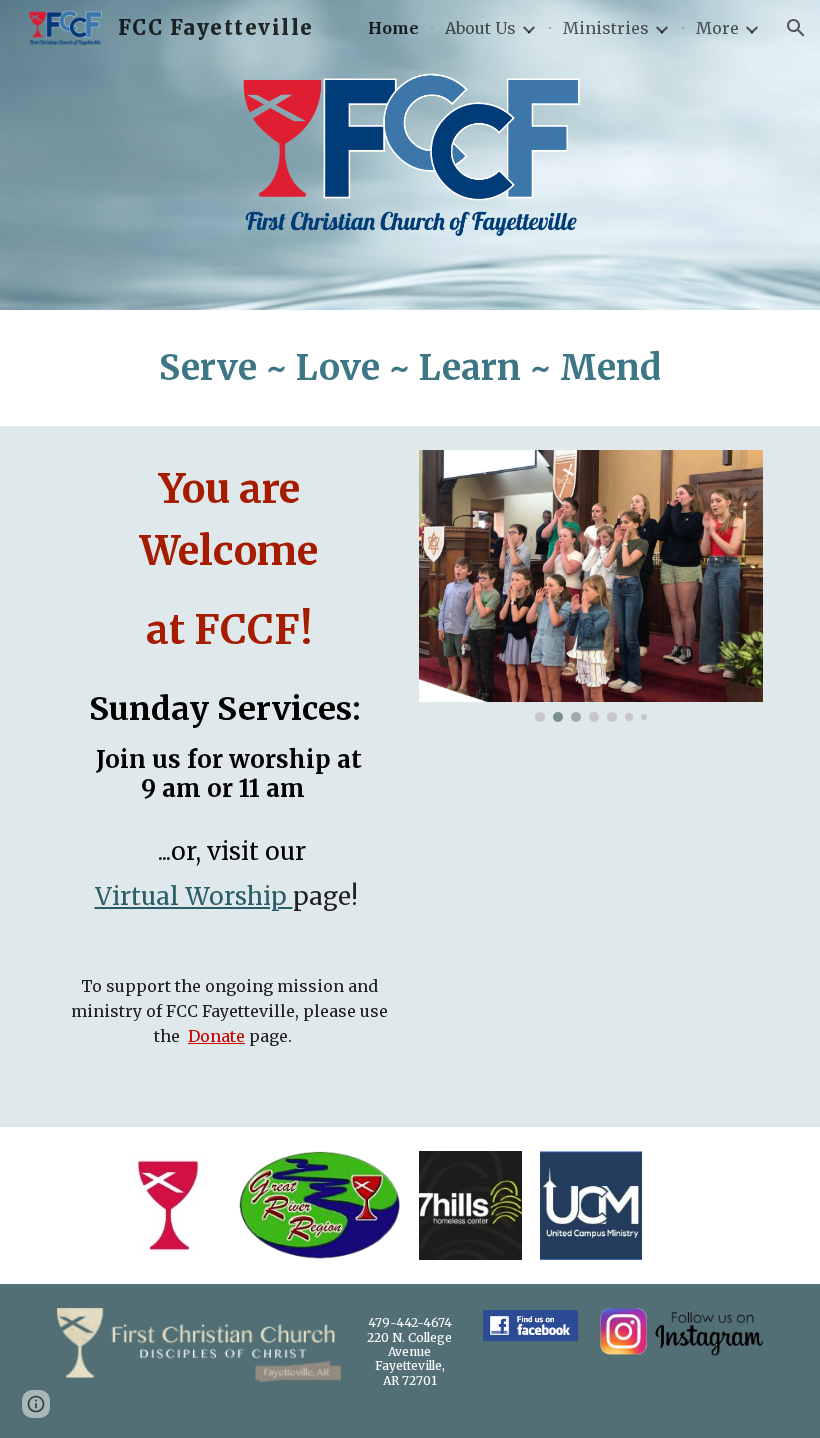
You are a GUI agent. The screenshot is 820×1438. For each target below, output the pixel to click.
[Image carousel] (591, 586)
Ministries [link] (606, 28)
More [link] (717, 28)
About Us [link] (480, 28)
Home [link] (393, 28)
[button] (796, 28)
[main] (410, 368)
